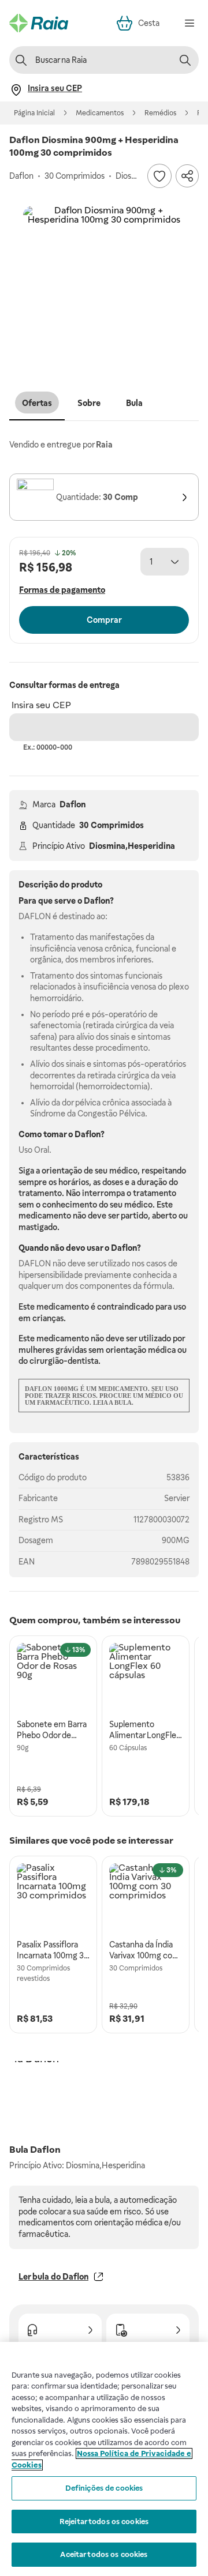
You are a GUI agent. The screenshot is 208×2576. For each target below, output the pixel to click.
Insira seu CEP (41, 705)
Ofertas (37, 403)
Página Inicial (34, 113)
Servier (177, 1498)
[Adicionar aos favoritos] (159, 176)
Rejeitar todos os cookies (104, 2522)
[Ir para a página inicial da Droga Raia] (39, 23)
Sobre (89, 403)
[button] (104, 287)
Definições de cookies (104, 2488)
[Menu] (190, 23)
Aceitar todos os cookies (104, 2554)
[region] (104, 2459)
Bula (134, 403)
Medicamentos (100, 113)
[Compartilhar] (187, 176)
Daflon (73, 804)
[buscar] (185, 60)
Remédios (160, 113)
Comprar (104, 620)
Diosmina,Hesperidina (132, 846)
